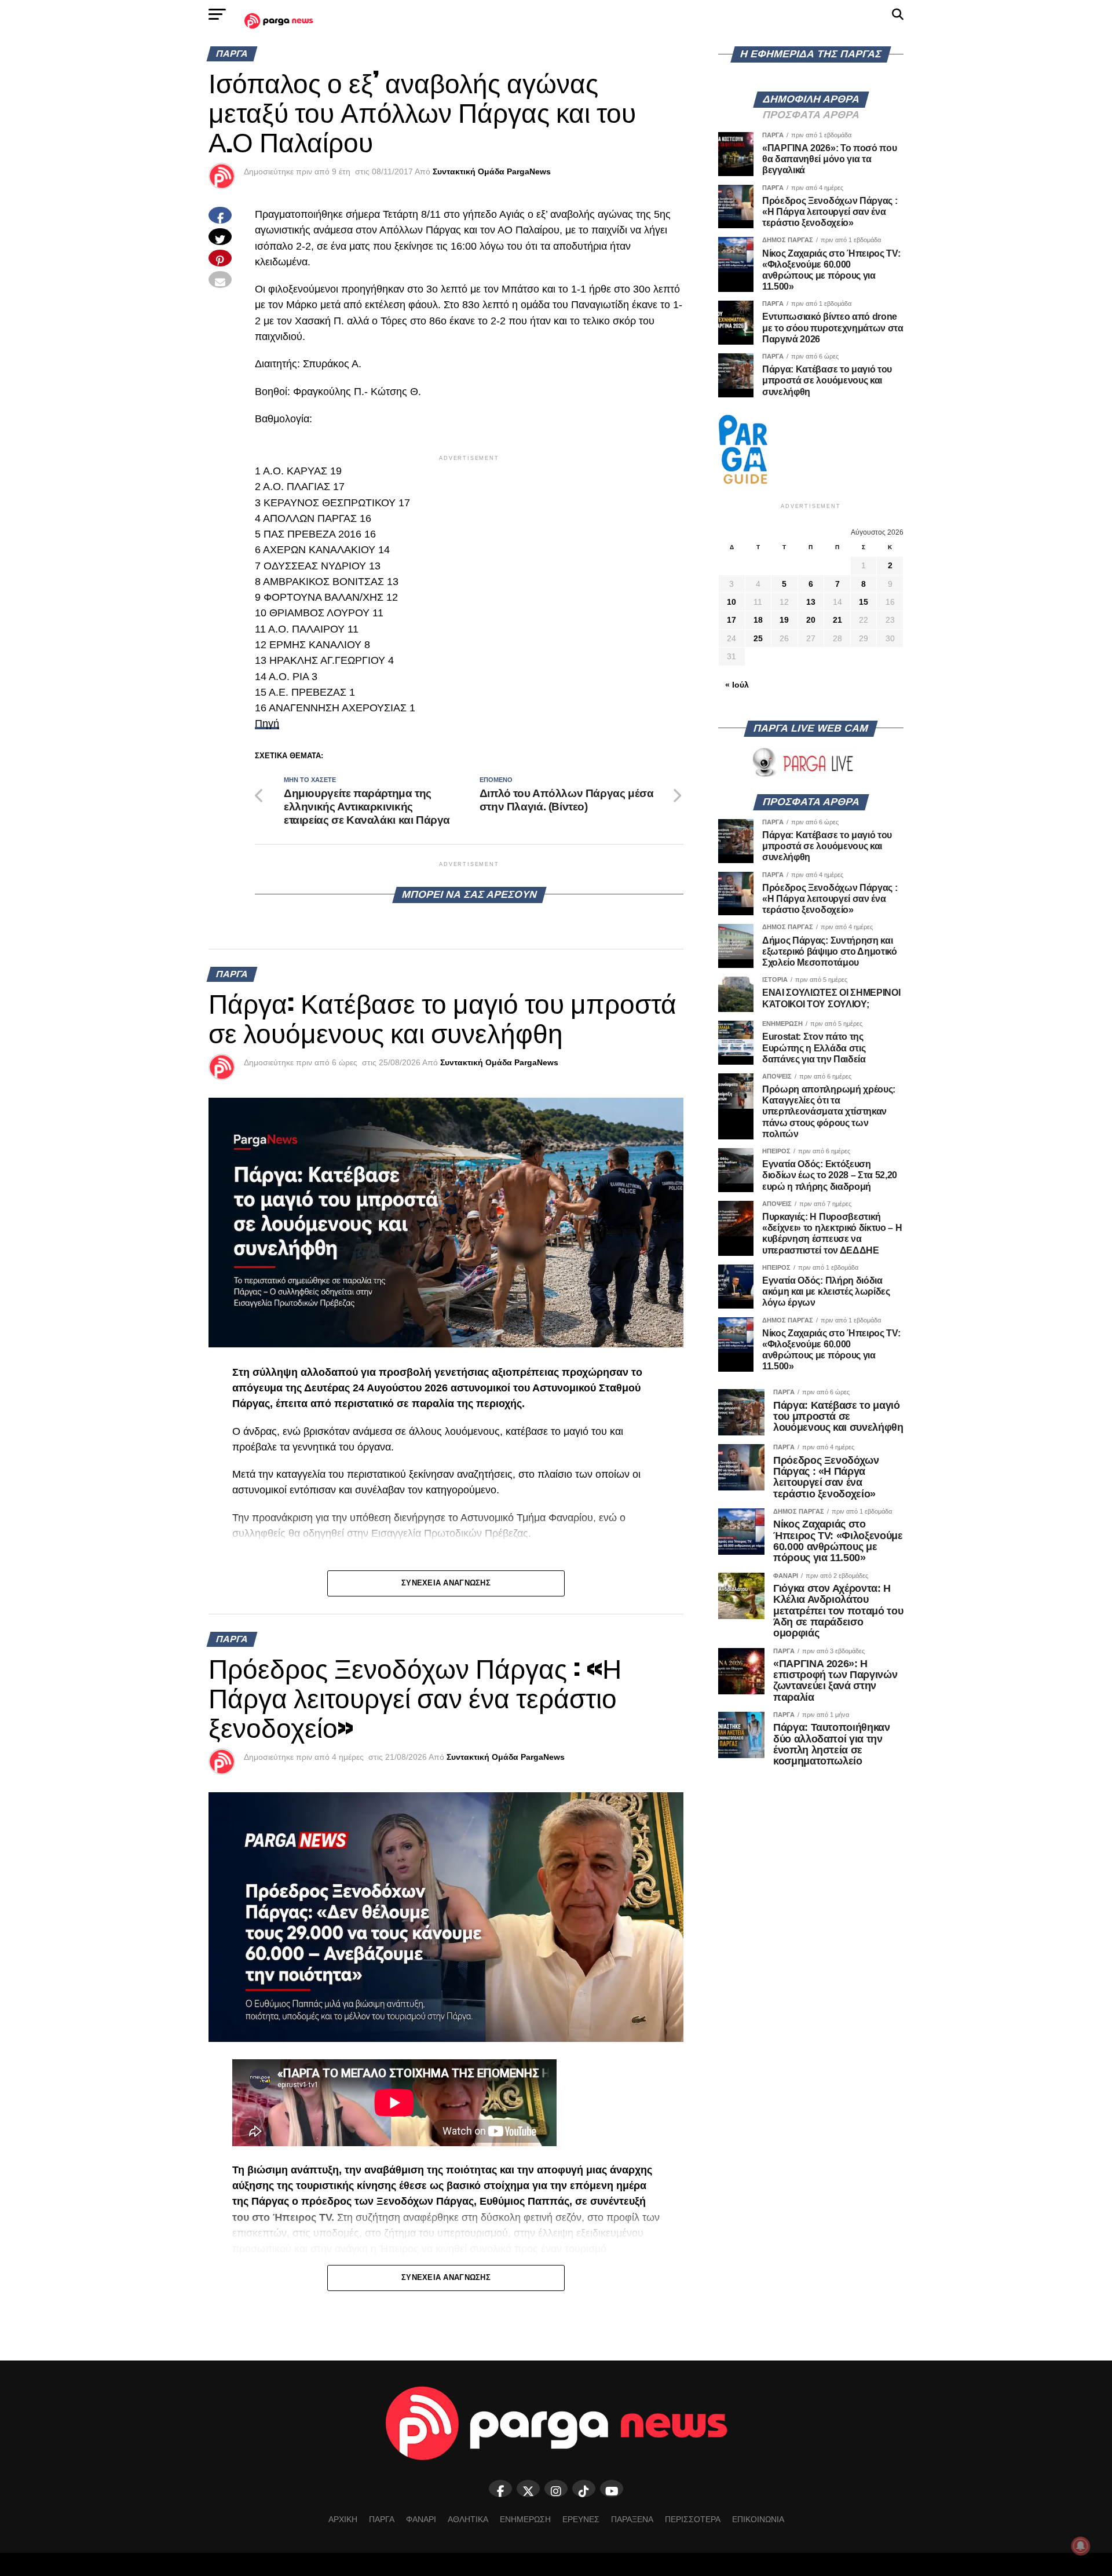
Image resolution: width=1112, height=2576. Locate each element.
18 (758, 620)
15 (864, 602)
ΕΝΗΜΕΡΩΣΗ (525, 2519)
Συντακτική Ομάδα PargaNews (492, 171)
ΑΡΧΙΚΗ (343, 2519)
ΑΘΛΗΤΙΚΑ (468, 2519)
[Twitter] (528, 2489)
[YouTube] (612, 2489)
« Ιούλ (737, 685)
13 (811, 602)
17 (731, 620)
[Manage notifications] (1081, 2546)
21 (837, 620)
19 (784, 620)
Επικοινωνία (758, 2519)
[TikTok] (584, 2489)
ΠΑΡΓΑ (382, 2519)
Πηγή (267, 724)
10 (731, 602)
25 (758, 638)
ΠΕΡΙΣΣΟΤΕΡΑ (693, 2519)
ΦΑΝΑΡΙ (421, 2519)
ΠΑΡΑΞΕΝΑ (632, 2519)
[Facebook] (500, 2489)
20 (811, 620)
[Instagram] (556, 2489)
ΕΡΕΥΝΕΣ (581, 2519)
